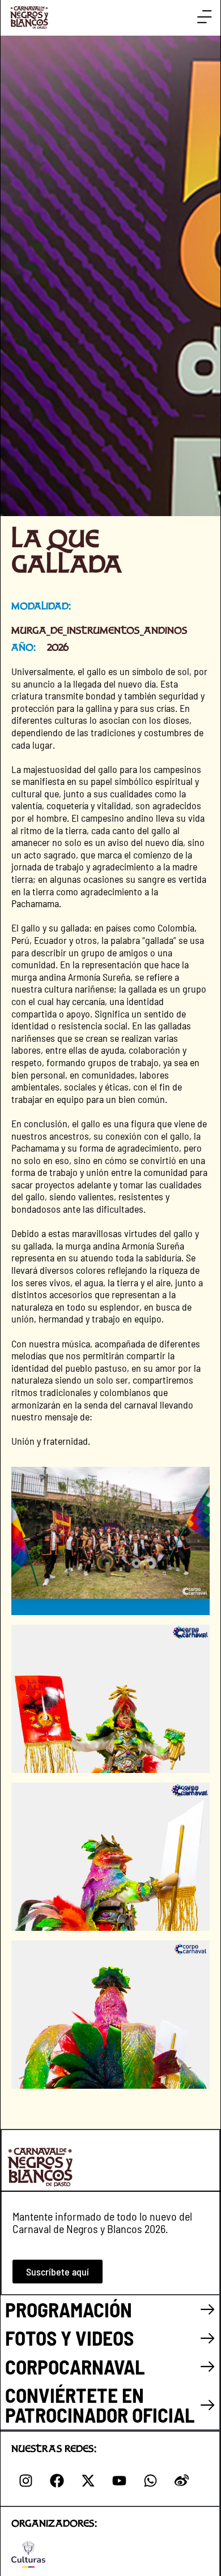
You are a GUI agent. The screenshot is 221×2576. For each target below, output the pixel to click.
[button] (204, 17)
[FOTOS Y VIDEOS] (208, 2339)
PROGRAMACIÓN (69, 2309)
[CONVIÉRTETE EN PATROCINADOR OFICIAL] (208, 2405)
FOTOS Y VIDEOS (69, 2338)
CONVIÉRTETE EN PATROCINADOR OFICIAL (100, 2405)
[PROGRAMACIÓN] (208, 2310)
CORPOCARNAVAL (75, 2367)
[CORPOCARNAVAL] (208, 2367)
